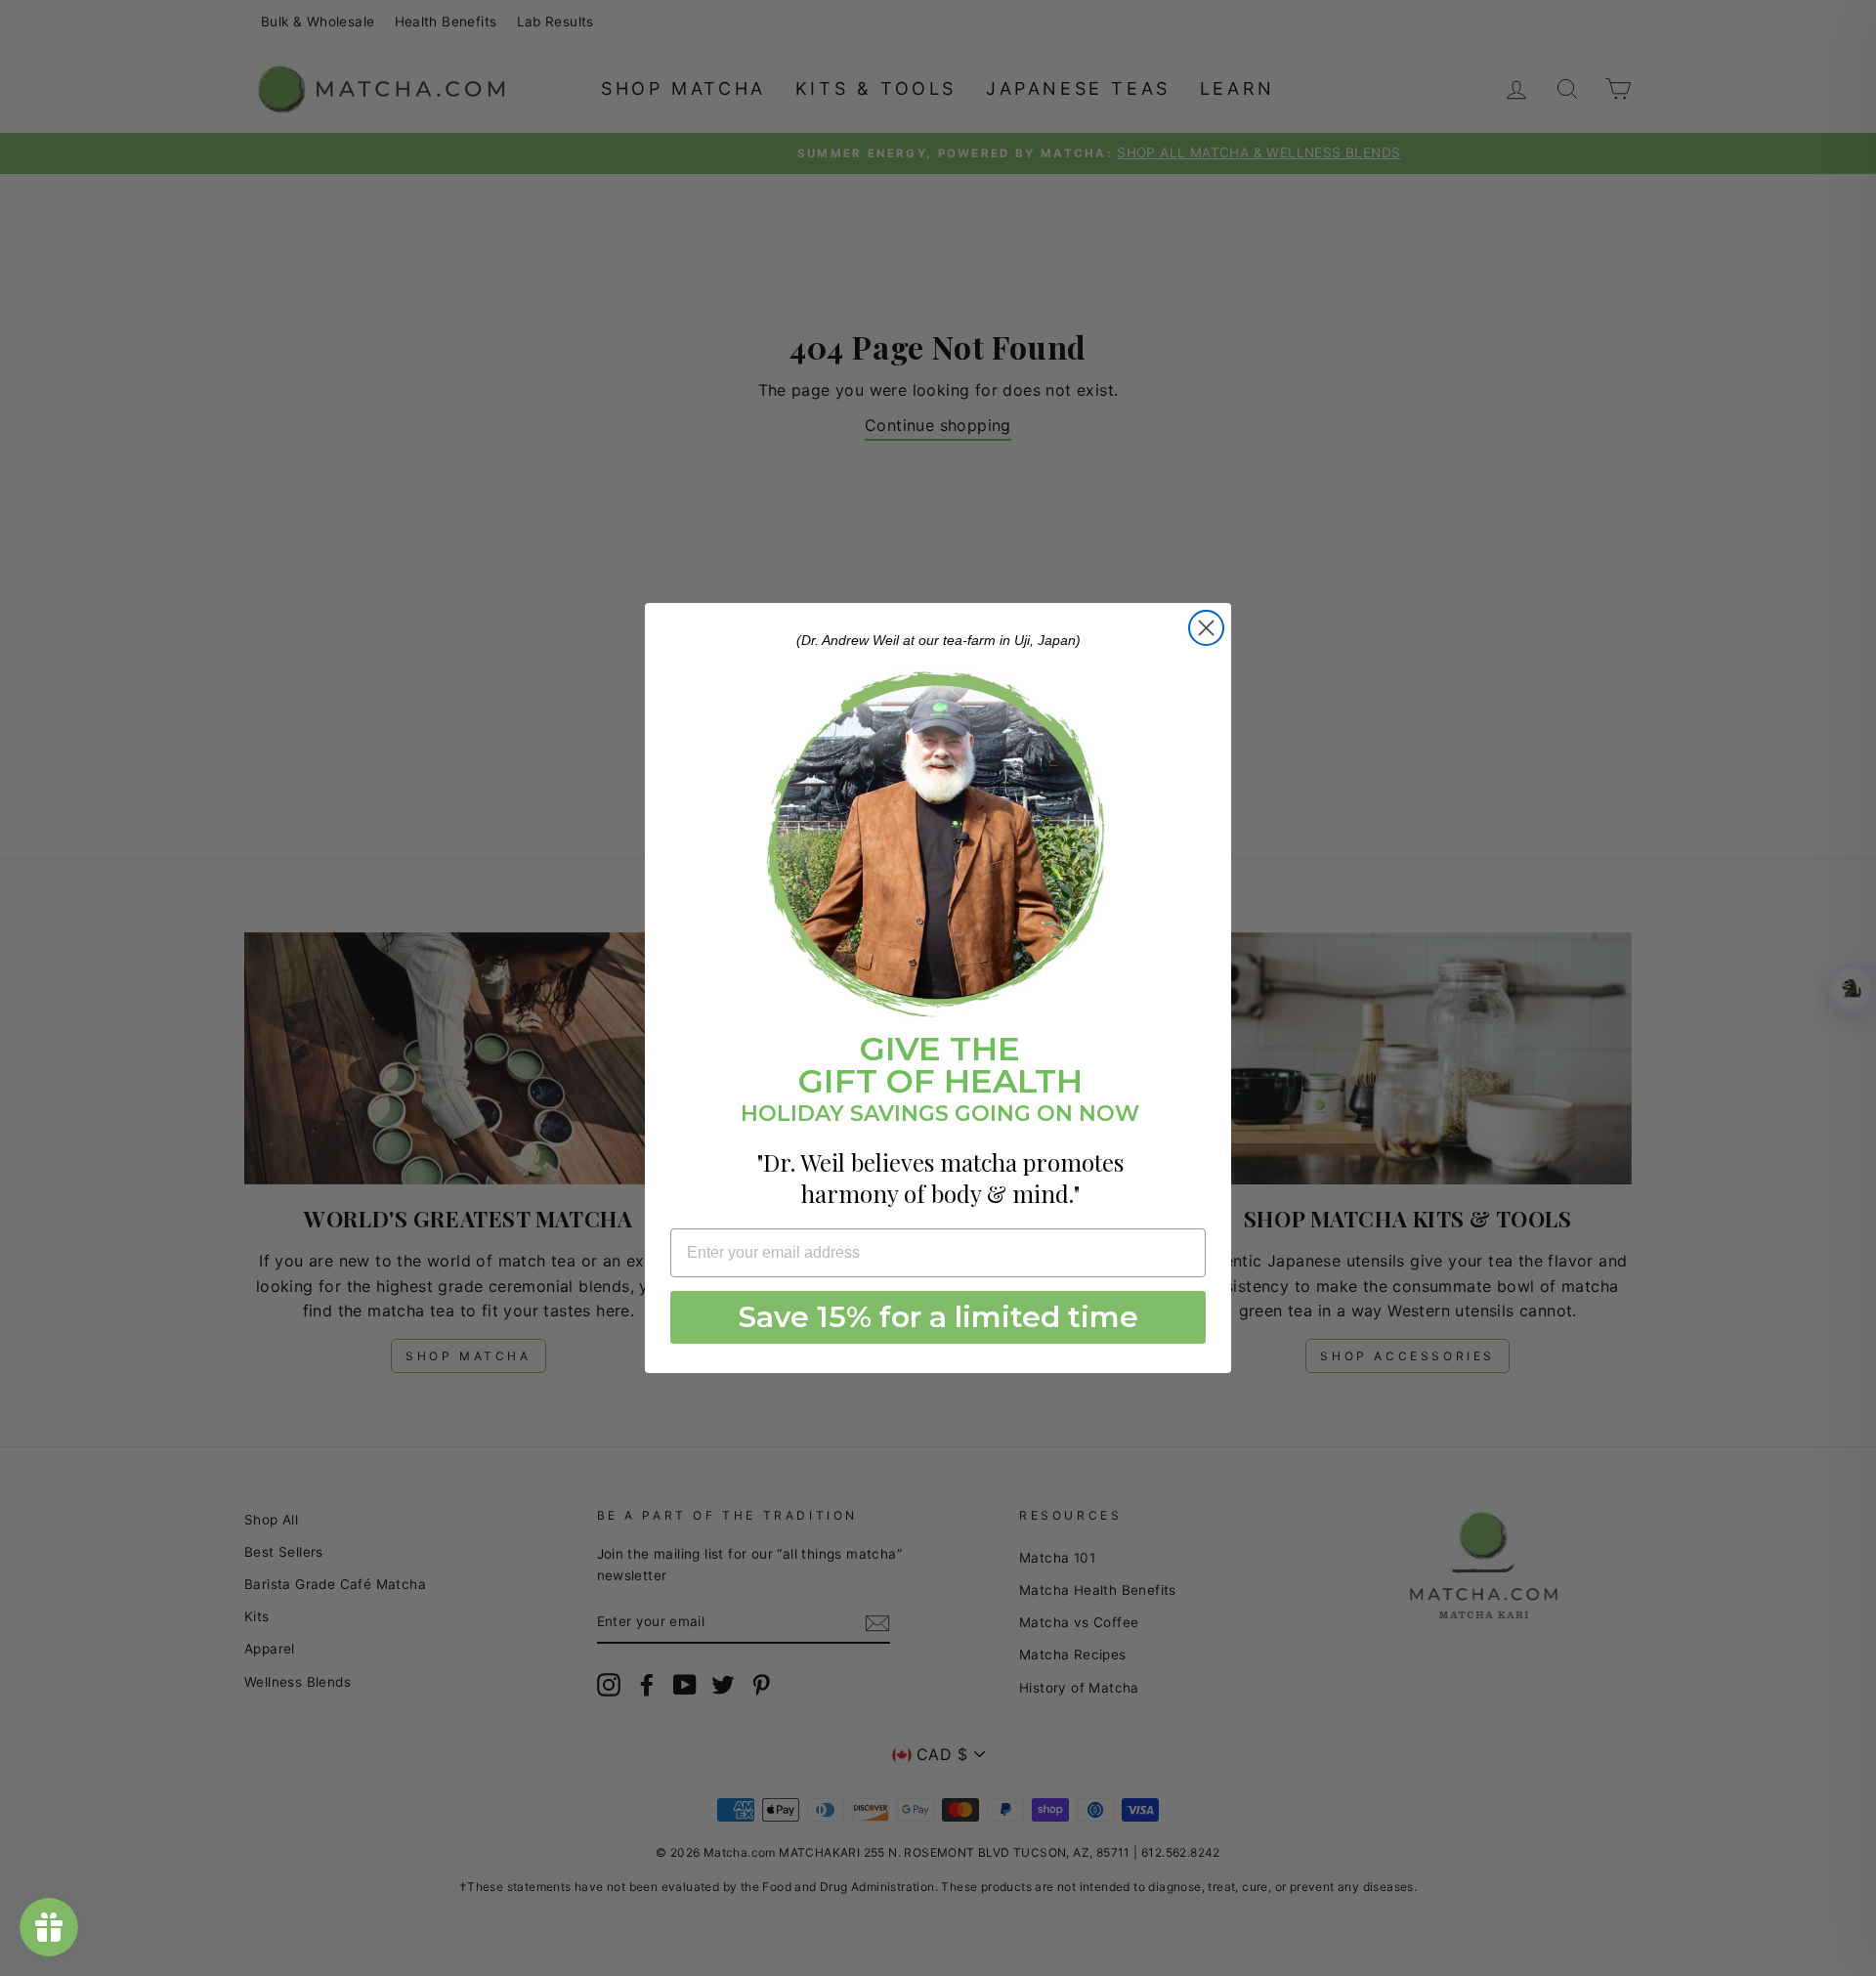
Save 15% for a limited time (938, 1317)
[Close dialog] (1206, 628)
